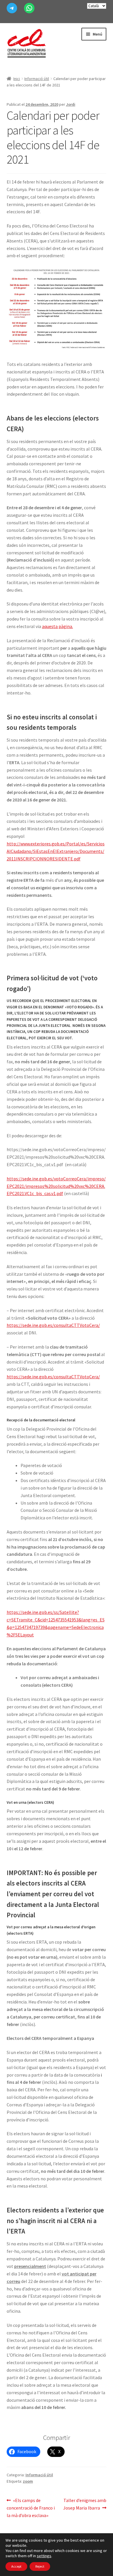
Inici (17, 79)
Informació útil (37, 79)
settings (44, 2556)
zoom (28, 2481)
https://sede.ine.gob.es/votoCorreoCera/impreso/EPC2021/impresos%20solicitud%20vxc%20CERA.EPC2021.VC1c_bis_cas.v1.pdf (56, 1186)
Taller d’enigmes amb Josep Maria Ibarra (85, 2504)
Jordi (71, 104)
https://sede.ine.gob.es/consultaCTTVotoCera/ (53, 1325)
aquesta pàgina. (58, 626)
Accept (16, 2566)
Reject (40, 2566)
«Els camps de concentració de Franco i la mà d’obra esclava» (31, 2508)
